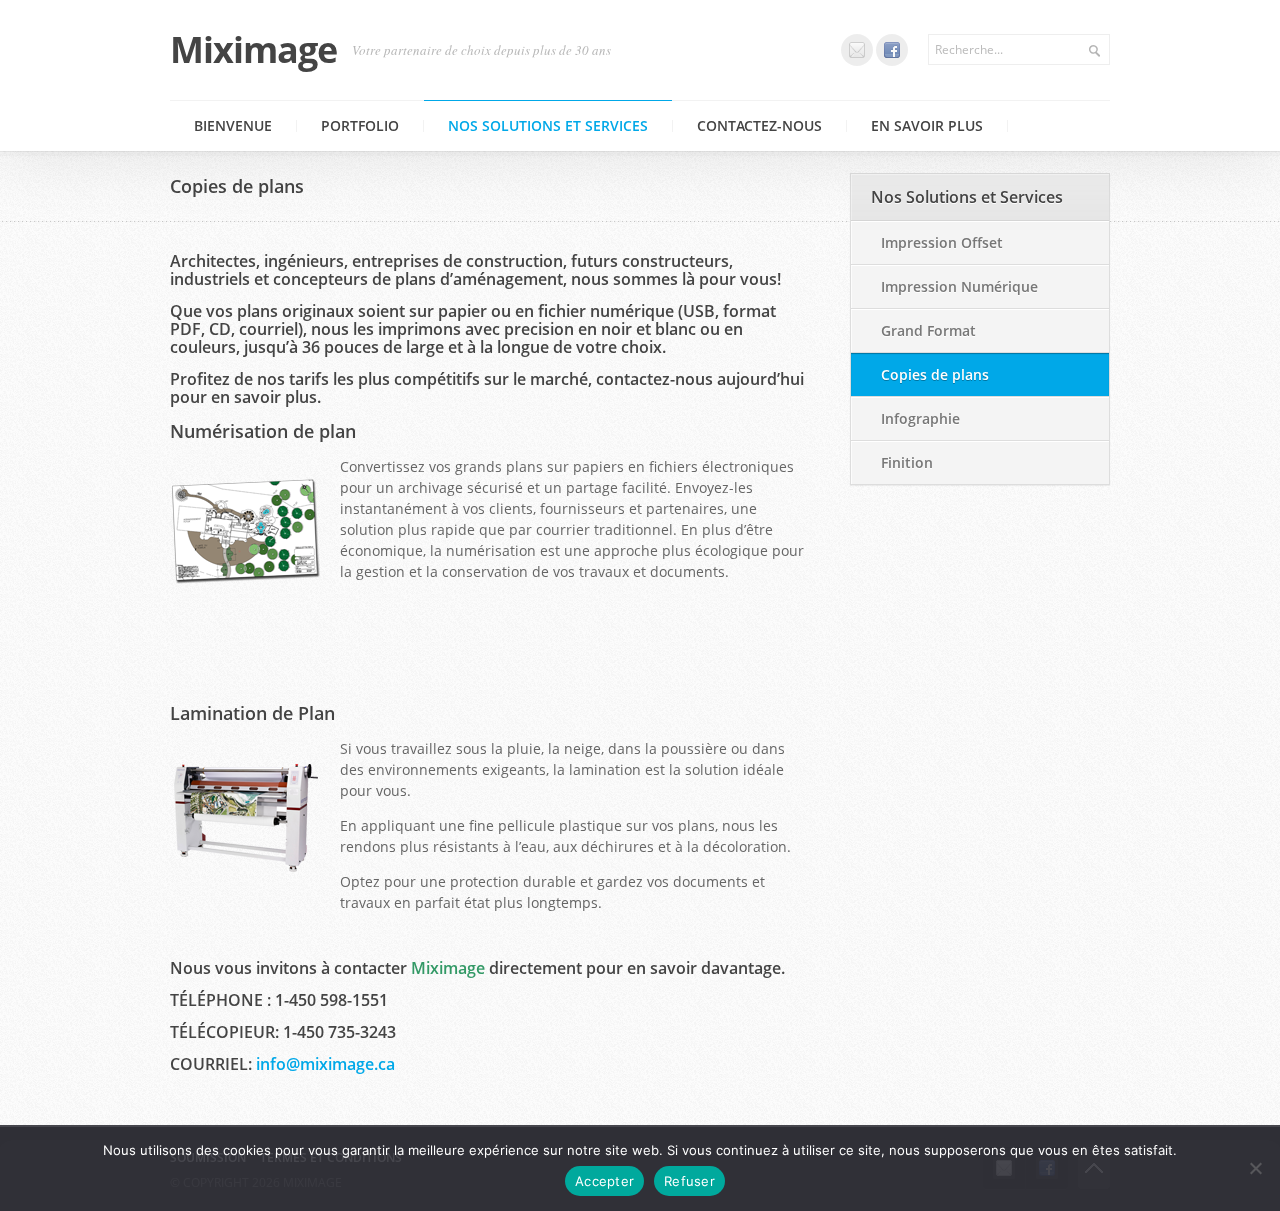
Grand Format (928, 330)
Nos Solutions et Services (548, 125)
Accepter (604, 1181)
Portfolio (360, 125)
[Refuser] (1255, 1168)
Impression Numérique (959, 286)
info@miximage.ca (325, 1064)
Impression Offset (942, 242)
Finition (907, 462)
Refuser (689, 1181)
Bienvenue (233, 125)
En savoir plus (927, 125)
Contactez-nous (759, 125)
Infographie (920, 418)
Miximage (253, 50)
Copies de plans (935, 374)
